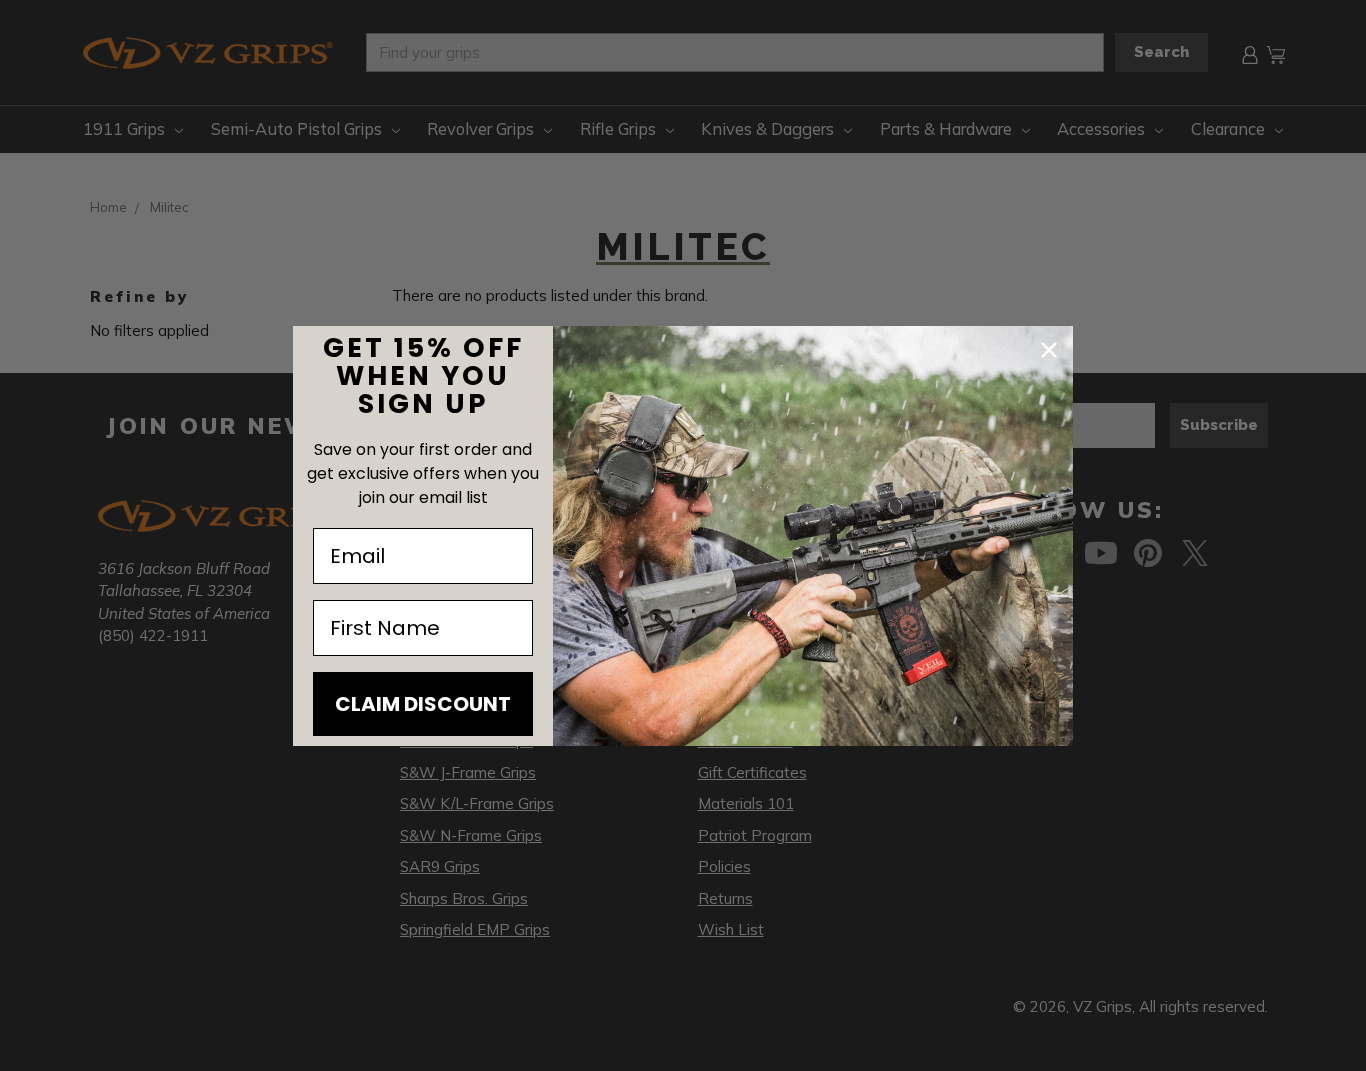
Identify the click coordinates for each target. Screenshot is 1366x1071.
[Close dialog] (1049, 350)
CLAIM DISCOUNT (423, 704)
